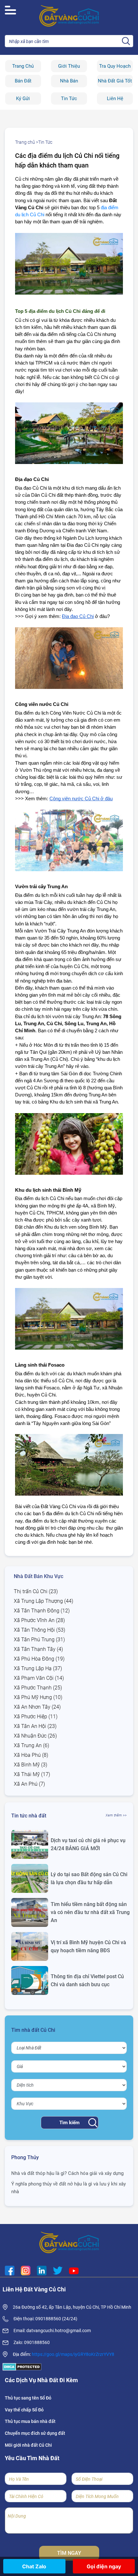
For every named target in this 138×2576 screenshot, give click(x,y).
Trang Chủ (23, 66)
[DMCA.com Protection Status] (22, 2367)
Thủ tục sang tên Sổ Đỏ (28, 2398)
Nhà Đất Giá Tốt (115, 81)
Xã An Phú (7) (29, 1784)
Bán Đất (23, 81)
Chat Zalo (34, 2566)
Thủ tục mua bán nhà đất (30, 2421)
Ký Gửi (23, 99)
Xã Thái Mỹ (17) (32, 1774)
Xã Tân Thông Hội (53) (39, 1630)
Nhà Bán (69, 81)
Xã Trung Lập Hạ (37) (38, 1668)
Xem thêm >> (116, 1815)
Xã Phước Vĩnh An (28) (39, 1620)
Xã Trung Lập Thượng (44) (43, 1601)
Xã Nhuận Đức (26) (35, 1736)
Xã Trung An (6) (31, 1745)
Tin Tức (69, 99)
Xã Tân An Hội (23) (35, 1726)
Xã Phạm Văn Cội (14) (39, 1678)
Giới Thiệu (69, 66)
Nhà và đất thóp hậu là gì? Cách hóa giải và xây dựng (67, 2173)
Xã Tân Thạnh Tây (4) (38, 1649)
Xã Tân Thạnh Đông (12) (42, 1611)
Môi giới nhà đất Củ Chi (28, 2445)
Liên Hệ (115, 99)
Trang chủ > (27, 142)
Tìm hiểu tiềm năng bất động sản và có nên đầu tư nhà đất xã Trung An (90, 1912)
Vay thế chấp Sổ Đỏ (24, 2410)
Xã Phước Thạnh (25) (38, 1688)
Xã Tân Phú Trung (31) (39, 1640)
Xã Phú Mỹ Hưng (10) (38, 1697)
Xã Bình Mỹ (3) (30, 1765)
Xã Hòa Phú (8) (31, 1755)
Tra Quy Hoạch (115, 66)
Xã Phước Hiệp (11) (36, 1717)
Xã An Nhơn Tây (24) (37, 1707)
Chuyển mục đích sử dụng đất (35, 2433)
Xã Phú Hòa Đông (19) (39, 1659)
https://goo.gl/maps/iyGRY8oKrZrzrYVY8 (73, 2354)
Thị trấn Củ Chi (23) (36, 1591)
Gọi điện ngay (104, 2566)
